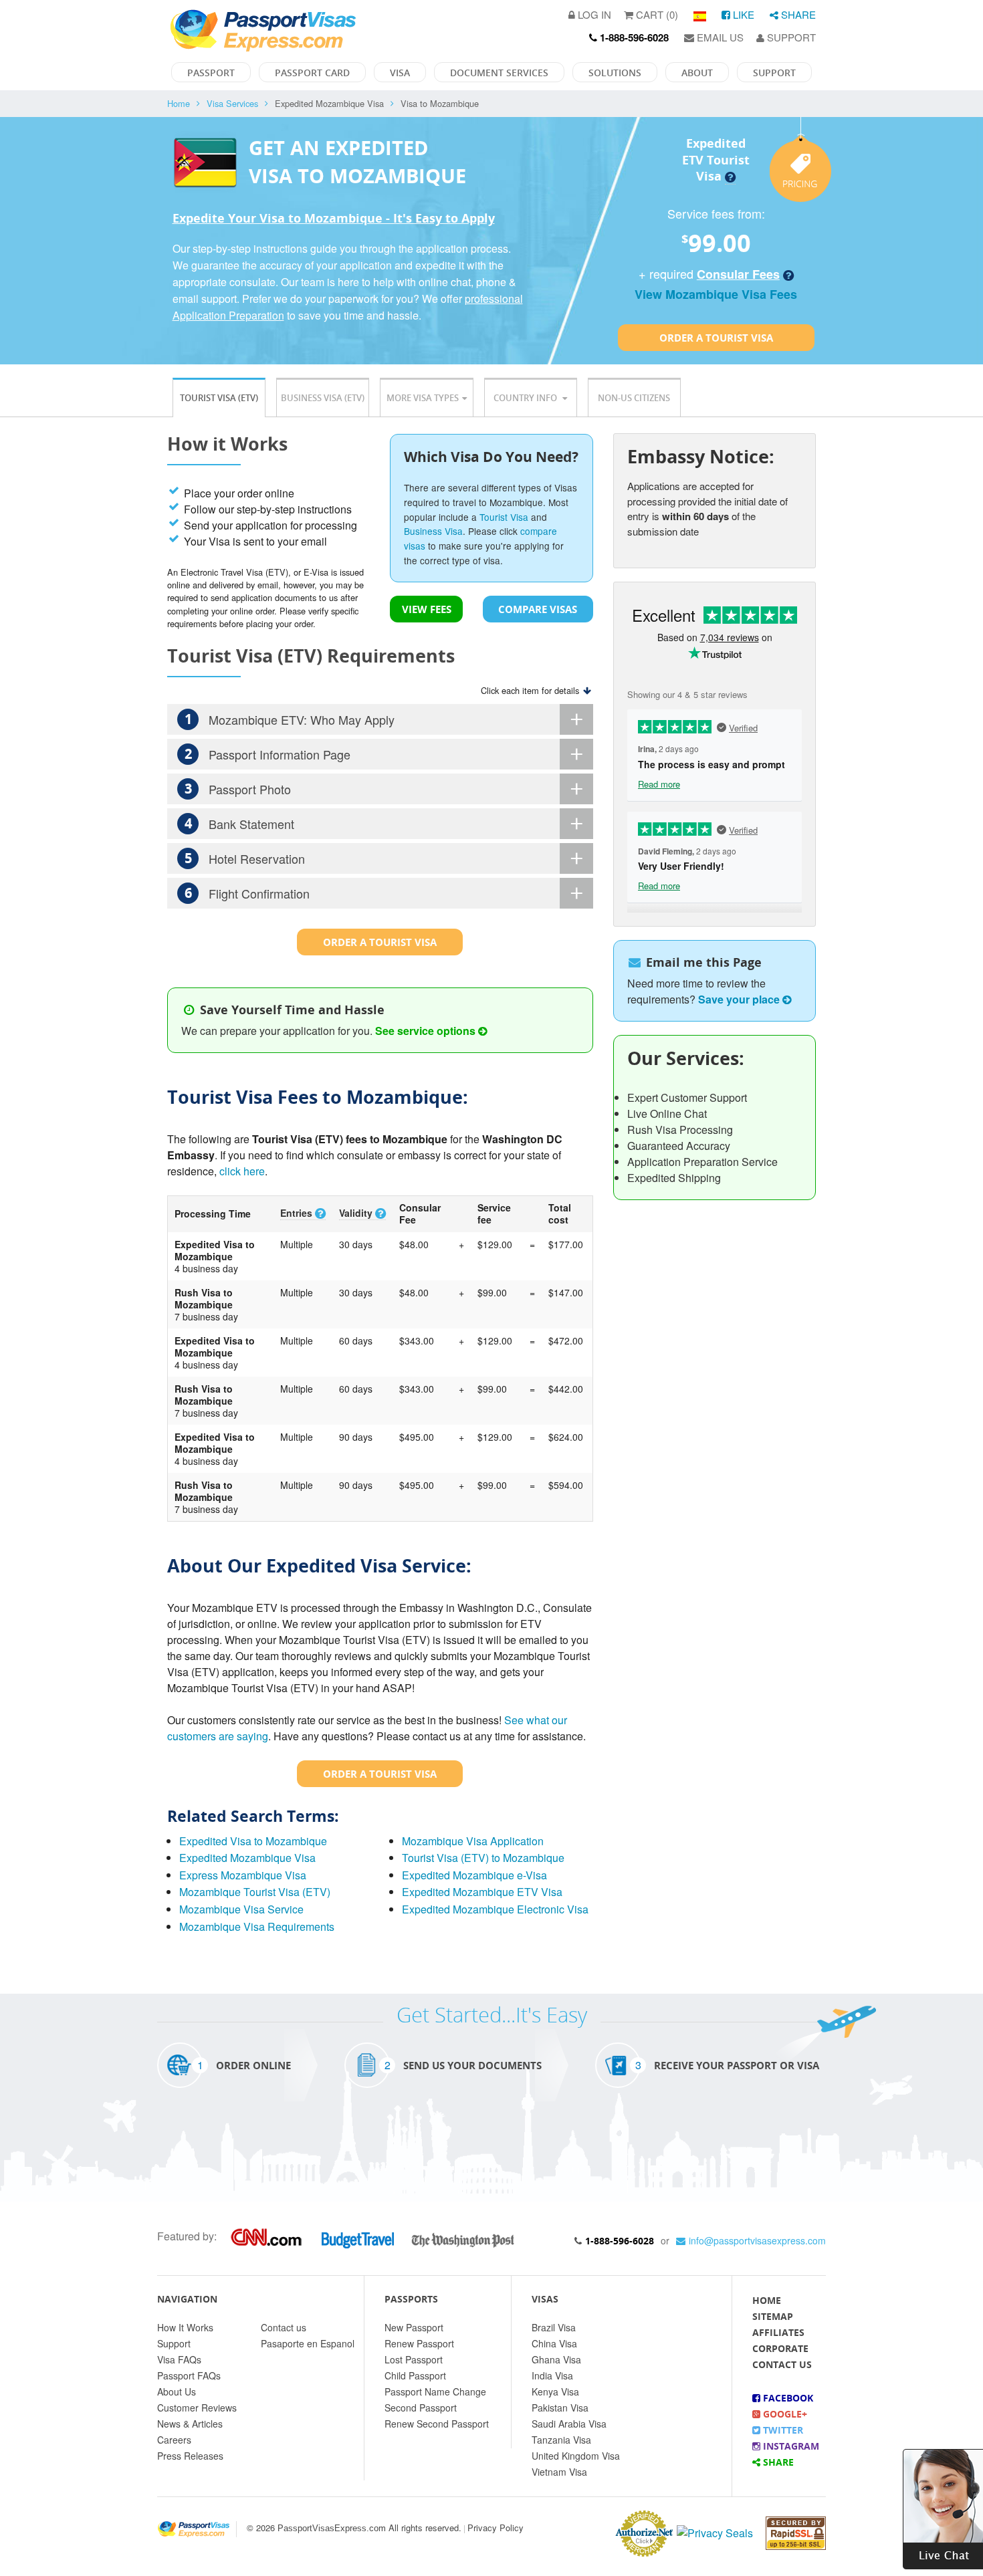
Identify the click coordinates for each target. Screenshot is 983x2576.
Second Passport (421, 2408)
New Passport (414, 2327)
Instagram (790, 2446)
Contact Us (782, 2364)
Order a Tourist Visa (716, 338)
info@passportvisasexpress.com (757, 2240)
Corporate (780, 2348)
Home (179, 103)
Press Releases (190, 2456)
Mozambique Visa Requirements (257, 1926)
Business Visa (433, 531)
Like (742, 14)
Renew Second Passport (437, 2424)
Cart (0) (656, 14)
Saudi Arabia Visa (569, 2424)
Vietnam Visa (559, 2472)
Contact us (284, 2327)
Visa (400, 73)
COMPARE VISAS (538, 609)
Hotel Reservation (245, 858)
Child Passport (415, 2375)
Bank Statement (240, 823)
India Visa (552, 2375)
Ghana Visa (556, 2359)
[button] (943, 2507)
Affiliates (778, 2332)
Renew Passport (419, 2343)
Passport (211, 73)
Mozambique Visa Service (241, 1909)
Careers (174, 2440)
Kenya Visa (555, 2391)
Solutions (615, 73)
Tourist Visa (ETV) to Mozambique (483, 1858)
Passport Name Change (435, 2391)
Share (797, 14)
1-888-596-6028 (620, 2241)
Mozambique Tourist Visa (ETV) (255, 1892)
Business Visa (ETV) (323, 398)
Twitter (782, 2430)
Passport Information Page (268, 754)
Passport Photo (238, 789)
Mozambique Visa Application (473, 1841)
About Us (177, 2391)
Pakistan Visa (560, 2408)
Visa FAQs (179, 2359)
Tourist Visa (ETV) (219, 398)
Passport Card (312, 73)
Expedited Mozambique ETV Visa (482, 1892)
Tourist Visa (504, 517)
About (697, 73)
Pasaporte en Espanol (308, 2343)
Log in (593, 14)
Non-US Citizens (634, 398)
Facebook (787, 2398)
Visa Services (232, 103)
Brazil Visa (554, 2327)
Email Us (719, 37)
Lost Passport (414, 2359)
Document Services (499, 73)
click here (242, 1171)
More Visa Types (423, 398)
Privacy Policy (496, 2528)
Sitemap (773, 2316)
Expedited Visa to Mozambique (253, 1841)
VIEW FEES (427, 609)
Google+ (784, 2414)
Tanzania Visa (561, 2440)
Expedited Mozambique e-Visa (474, 1875)
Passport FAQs (189, 2375)
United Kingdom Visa (576, 2456)
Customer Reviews (197, 2408)
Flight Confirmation (247, 893)
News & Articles (190, 2424)
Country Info (526, 398)
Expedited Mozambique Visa (247, 1858)
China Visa (554, 2343)
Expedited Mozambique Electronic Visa (495, 1909)
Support (790, 37)
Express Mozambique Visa (243, 1875)
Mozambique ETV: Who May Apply (290, 719)
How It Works (185, 2327)
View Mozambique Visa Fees (716, 294)
